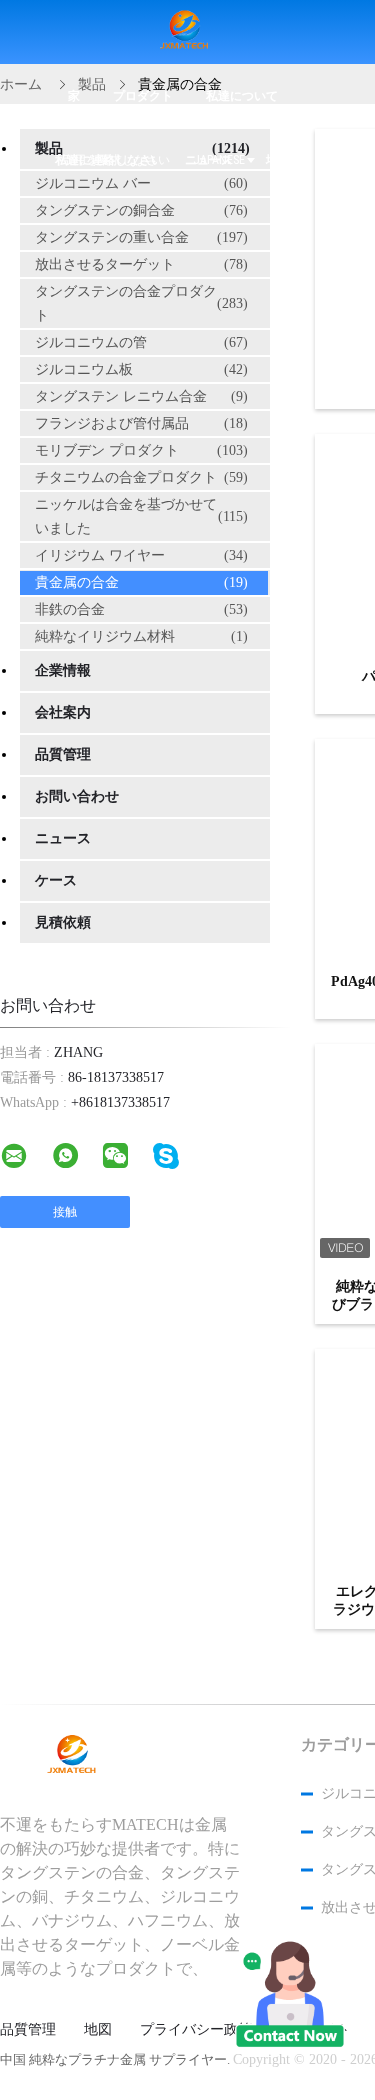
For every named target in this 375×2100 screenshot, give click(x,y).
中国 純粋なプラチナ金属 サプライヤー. (116, 2059)
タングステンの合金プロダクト (141, 303)
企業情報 (63, 670)
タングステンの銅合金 (141, 210)
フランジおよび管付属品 (141, 423)
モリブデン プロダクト (141, 450)
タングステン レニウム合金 (141, 396)
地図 (98, 2030)
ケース (56, 880)
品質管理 (63, 754)
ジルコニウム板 (141, 369)
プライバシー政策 (196, 2030)
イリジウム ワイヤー (141, 555)
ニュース (63, 838)
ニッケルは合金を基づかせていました (141, 516)
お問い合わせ (77, 796)
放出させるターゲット (141, 264)
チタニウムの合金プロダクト (141, 477)
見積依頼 (63, 922)
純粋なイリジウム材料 (141, 636)
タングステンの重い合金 (141, 237)
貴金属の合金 (141, 582)
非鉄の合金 (141, 609)
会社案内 (63, 712)
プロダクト (143, 96)
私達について (242, 96)
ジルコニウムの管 (141, 342)
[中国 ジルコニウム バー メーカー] (188, 32)
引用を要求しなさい (116, 160)
